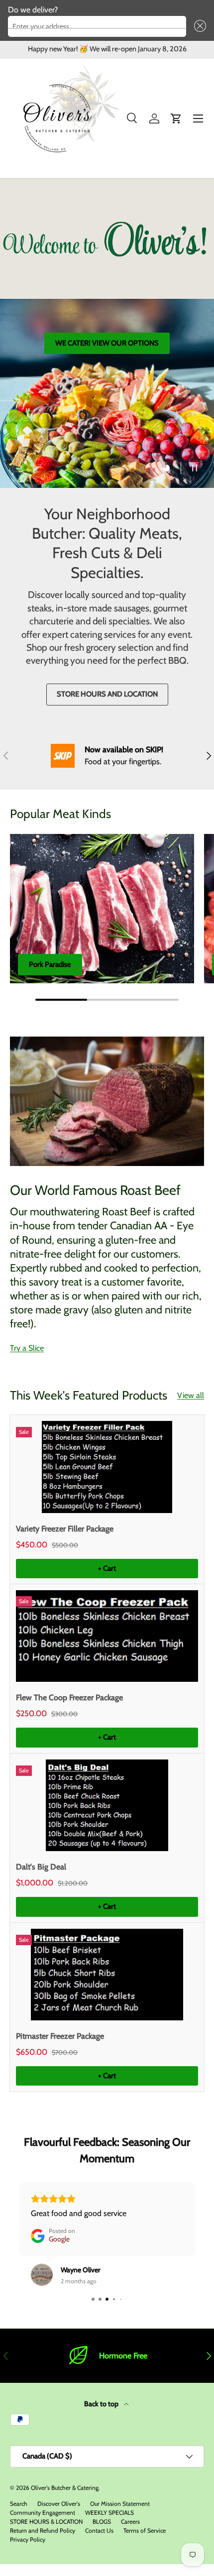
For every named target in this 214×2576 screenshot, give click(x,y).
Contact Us (99, 2530)
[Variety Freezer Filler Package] (107, 1467)
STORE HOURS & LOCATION (46, 2521)
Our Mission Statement (120, 2504)
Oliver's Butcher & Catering (65, 2488)
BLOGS (102, 2521)
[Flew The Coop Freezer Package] (107, 1636)
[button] (198, 26)
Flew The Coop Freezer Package (69, 1698)
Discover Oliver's (59, 2504)
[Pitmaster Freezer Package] (107, 1975)
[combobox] (97, 26)
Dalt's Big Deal (41, 1867)
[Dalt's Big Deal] (107, 1805)
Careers (130, 2521)
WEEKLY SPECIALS (109, 2513)
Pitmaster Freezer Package (60, 2036)
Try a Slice (27, 1348)
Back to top (102, 2404)
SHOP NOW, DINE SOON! (107, 387)
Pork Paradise (50, 964)
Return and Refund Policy (43, 2530)
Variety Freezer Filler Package (65, 1529)
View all (191, 1395)
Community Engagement (43, 2513)
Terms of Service (145, 2530)
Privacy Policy (28, 2539)
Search (19, 2504)
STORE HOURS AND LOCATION (107, 694)
